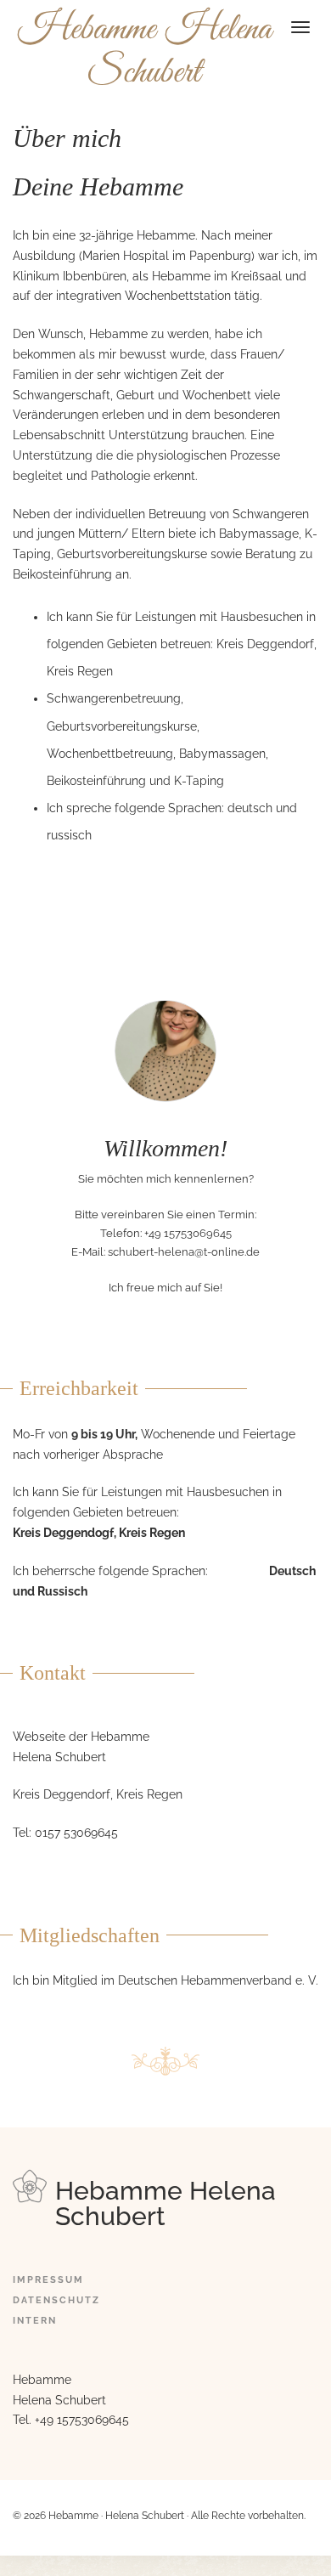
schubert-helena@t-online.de (184, 1252)
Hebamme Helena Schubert (145, 51)
